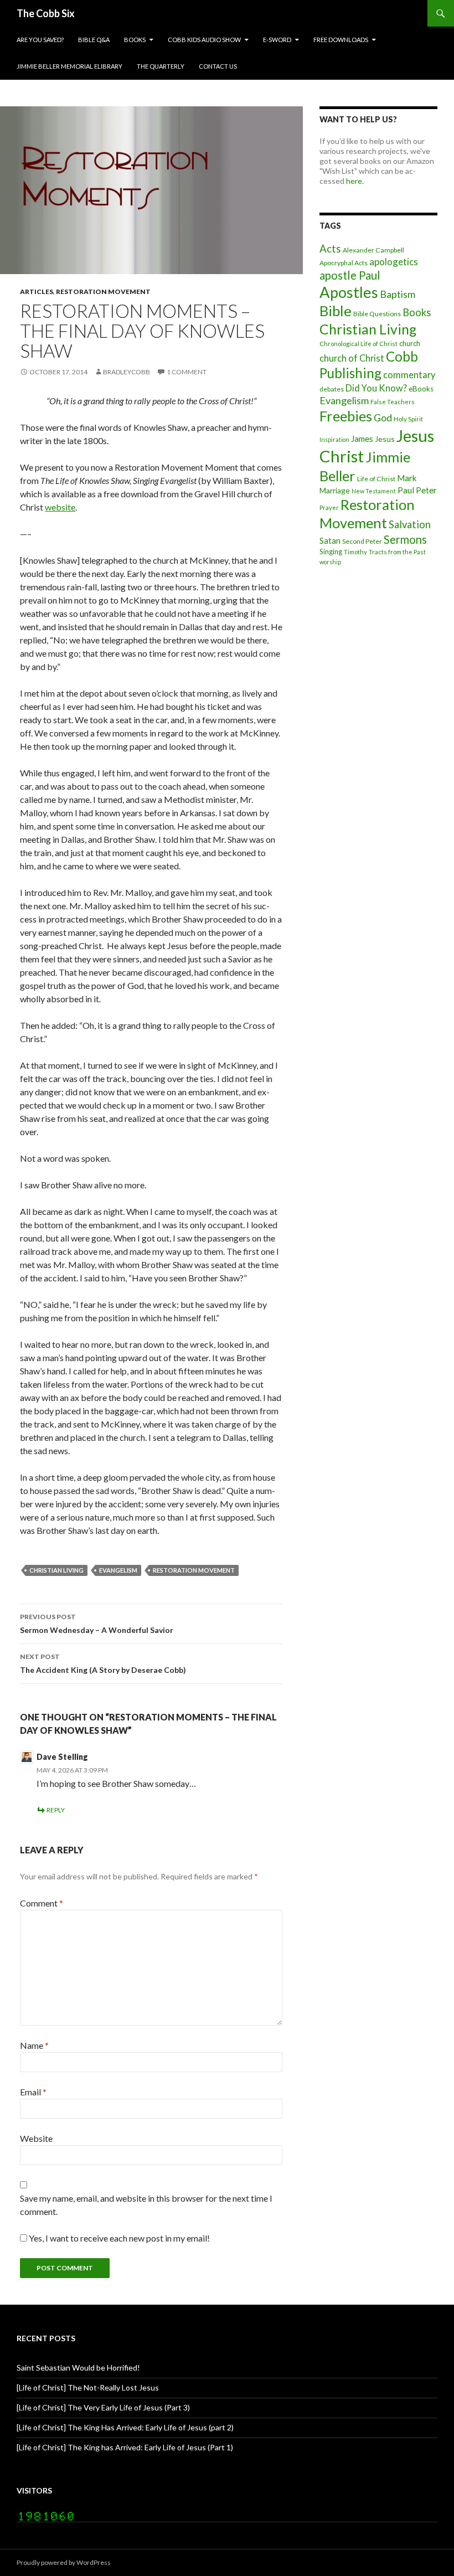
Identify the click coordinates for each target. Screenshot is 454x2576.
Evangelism (118, 1570)
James (362, 439)
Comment (42, 1903)
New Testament (374, 491)
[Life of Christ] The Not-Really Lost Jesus (88, 2387)
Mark (407, 478)
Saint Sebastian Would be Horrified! (78, 2368)
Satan (330, 541)
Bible (336, 311)
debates (332, 389)
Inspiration (334, 439)
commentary (409, 375)
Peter (426, 490)
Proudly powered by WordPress (64, 2562)
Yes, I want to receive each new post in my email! (118, 2238)
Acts (330, 249)
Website (36, 2138)
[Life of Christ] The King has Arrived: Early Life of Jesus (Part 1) (125, 2447)
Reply (56, 1810)
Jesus (385, 439)
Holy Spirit (408, 419)
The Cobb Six (46, 13)
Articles (37, 292)
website (60, 507)
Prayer (329, 508)
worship (330, 562)
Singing (331, 552)
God (383, 418)
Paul (406, 490)
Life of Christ (376, 479)
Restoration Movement (103, 292)
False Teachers (393, 402)
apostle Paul (350, 275)
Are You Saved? (40, 40)
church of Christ (352, 358)
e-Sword (277, 40)
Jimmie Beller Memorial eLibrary (69, 66)
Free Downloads (341, 40)
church (410, 343)
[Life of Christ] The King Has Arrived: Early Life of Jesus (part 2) (125, 2427)
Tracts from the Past (397, 552)
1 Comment (187, 372)
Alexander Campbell (373, 250)
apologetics (394, 262)
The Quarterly (161, 66)
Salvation (410, 524)
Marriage (335, 490)
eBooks (421, 389)
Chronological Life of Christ (358, 344)
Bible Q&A (94, 40)
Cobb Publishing (369, 365)
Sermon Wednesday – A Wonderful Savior (97, 1624)
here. (355, 181)
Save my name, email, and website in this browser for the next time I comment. (146, 2205)
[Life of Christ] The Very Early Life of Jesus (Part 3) (103, 2407)
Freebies (346, 416)
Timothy (355, 552)
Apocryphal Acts (344, 263)
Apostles (349, 292)
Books (135, 40)
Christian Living (56, 1570)
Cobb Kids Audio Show (204, 40)
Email (33, 2092)
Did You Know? (376, 388)
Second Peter (362, 541)
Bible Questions (377, 314)
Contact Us (218, 66)
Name (34, 2045)
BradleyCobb (127, 372)
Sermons (405, 539)
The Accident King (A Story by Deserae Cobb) (103, 1663)
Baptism (398, 294)
